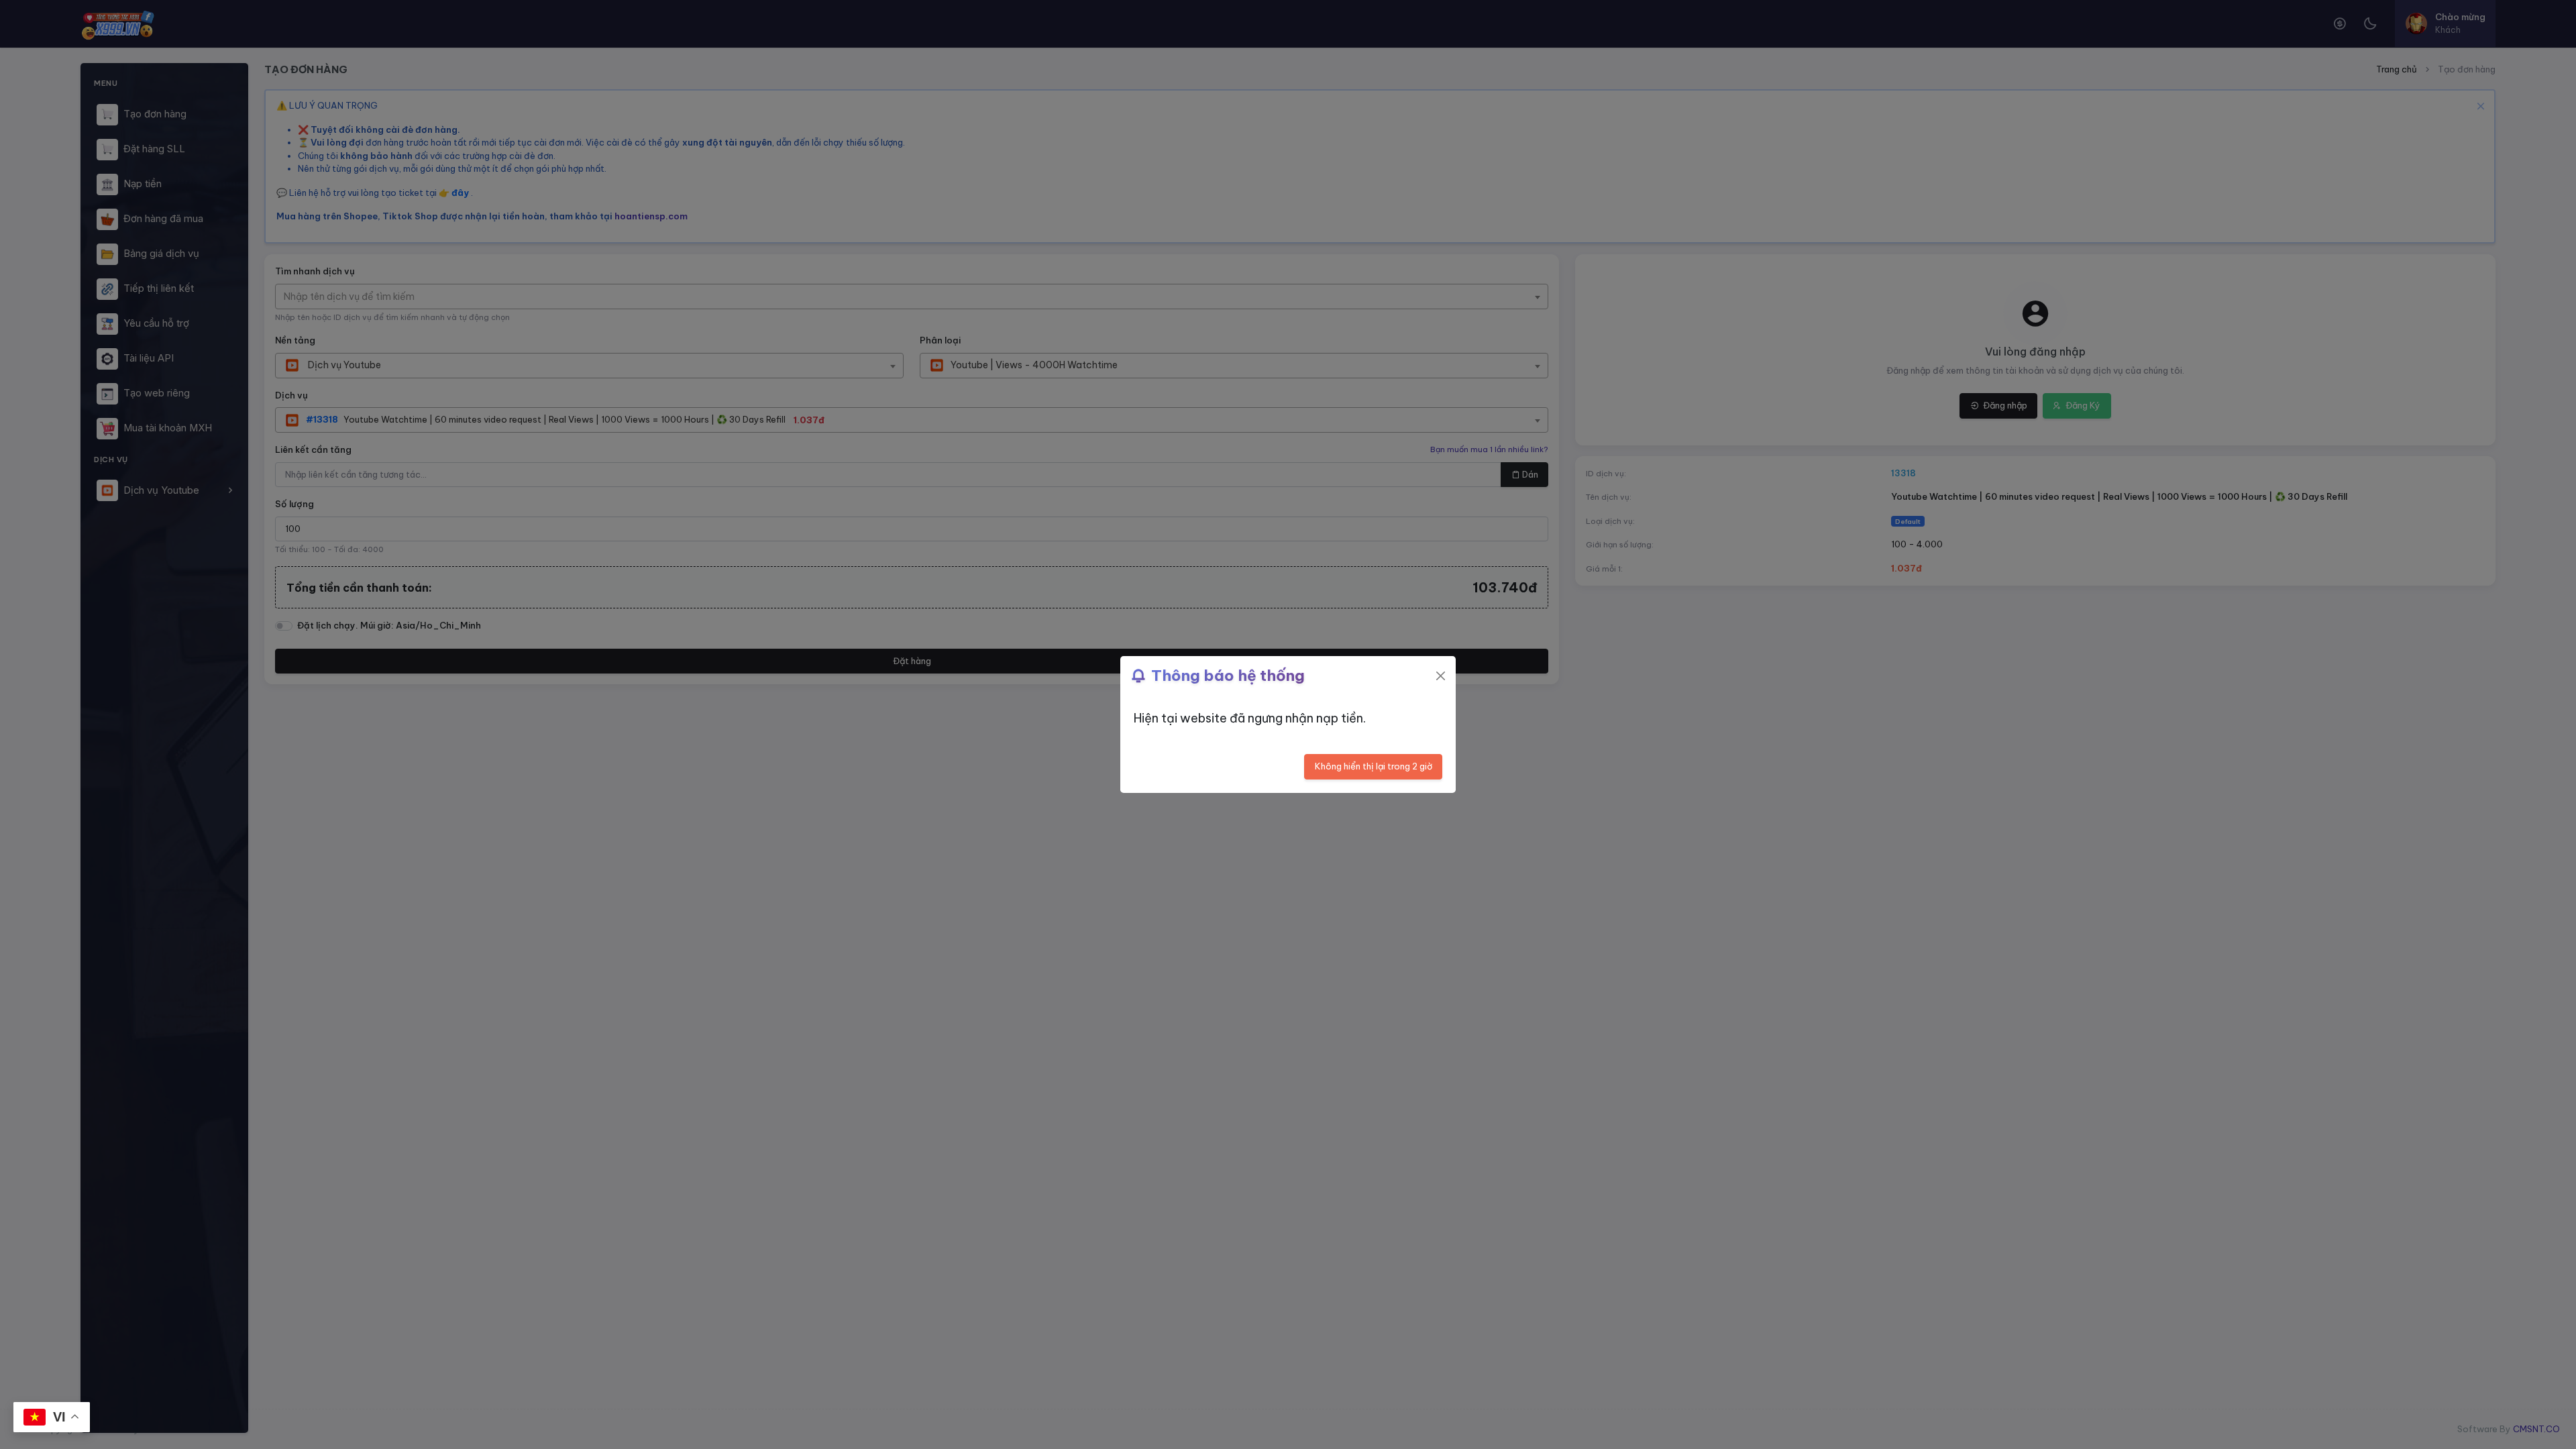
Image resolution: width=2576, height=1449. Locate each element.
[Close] (1441, 676)
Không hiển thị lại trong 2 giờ (1374, 766)
